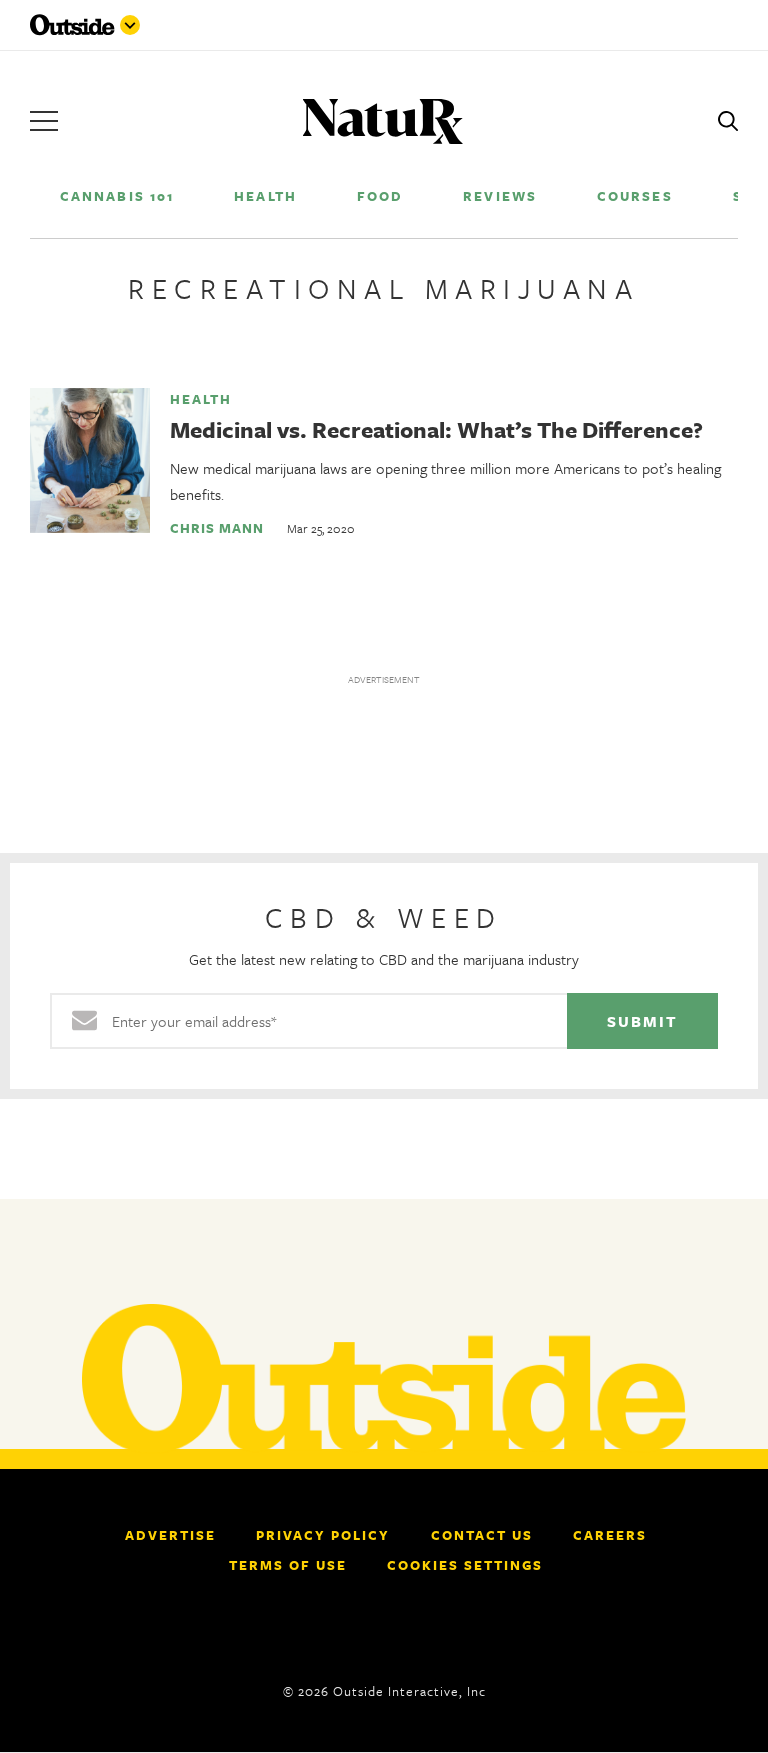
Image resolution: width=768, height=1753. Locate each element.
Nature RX (383, 121)
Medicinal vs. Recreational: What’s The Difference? (436, 429)
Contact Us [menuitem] (482, 1535)
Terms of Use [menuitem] (288, 1565)
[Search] (728, 121)
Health (201, 399)
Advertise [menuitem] (170, 1535)
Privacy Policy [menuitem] (323, 1535)
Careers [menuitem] (610, 1535)
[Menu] (44, 121)
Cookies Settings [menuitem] (465, 1565)
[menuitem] (117, 195)
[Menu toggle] (130, 25)
